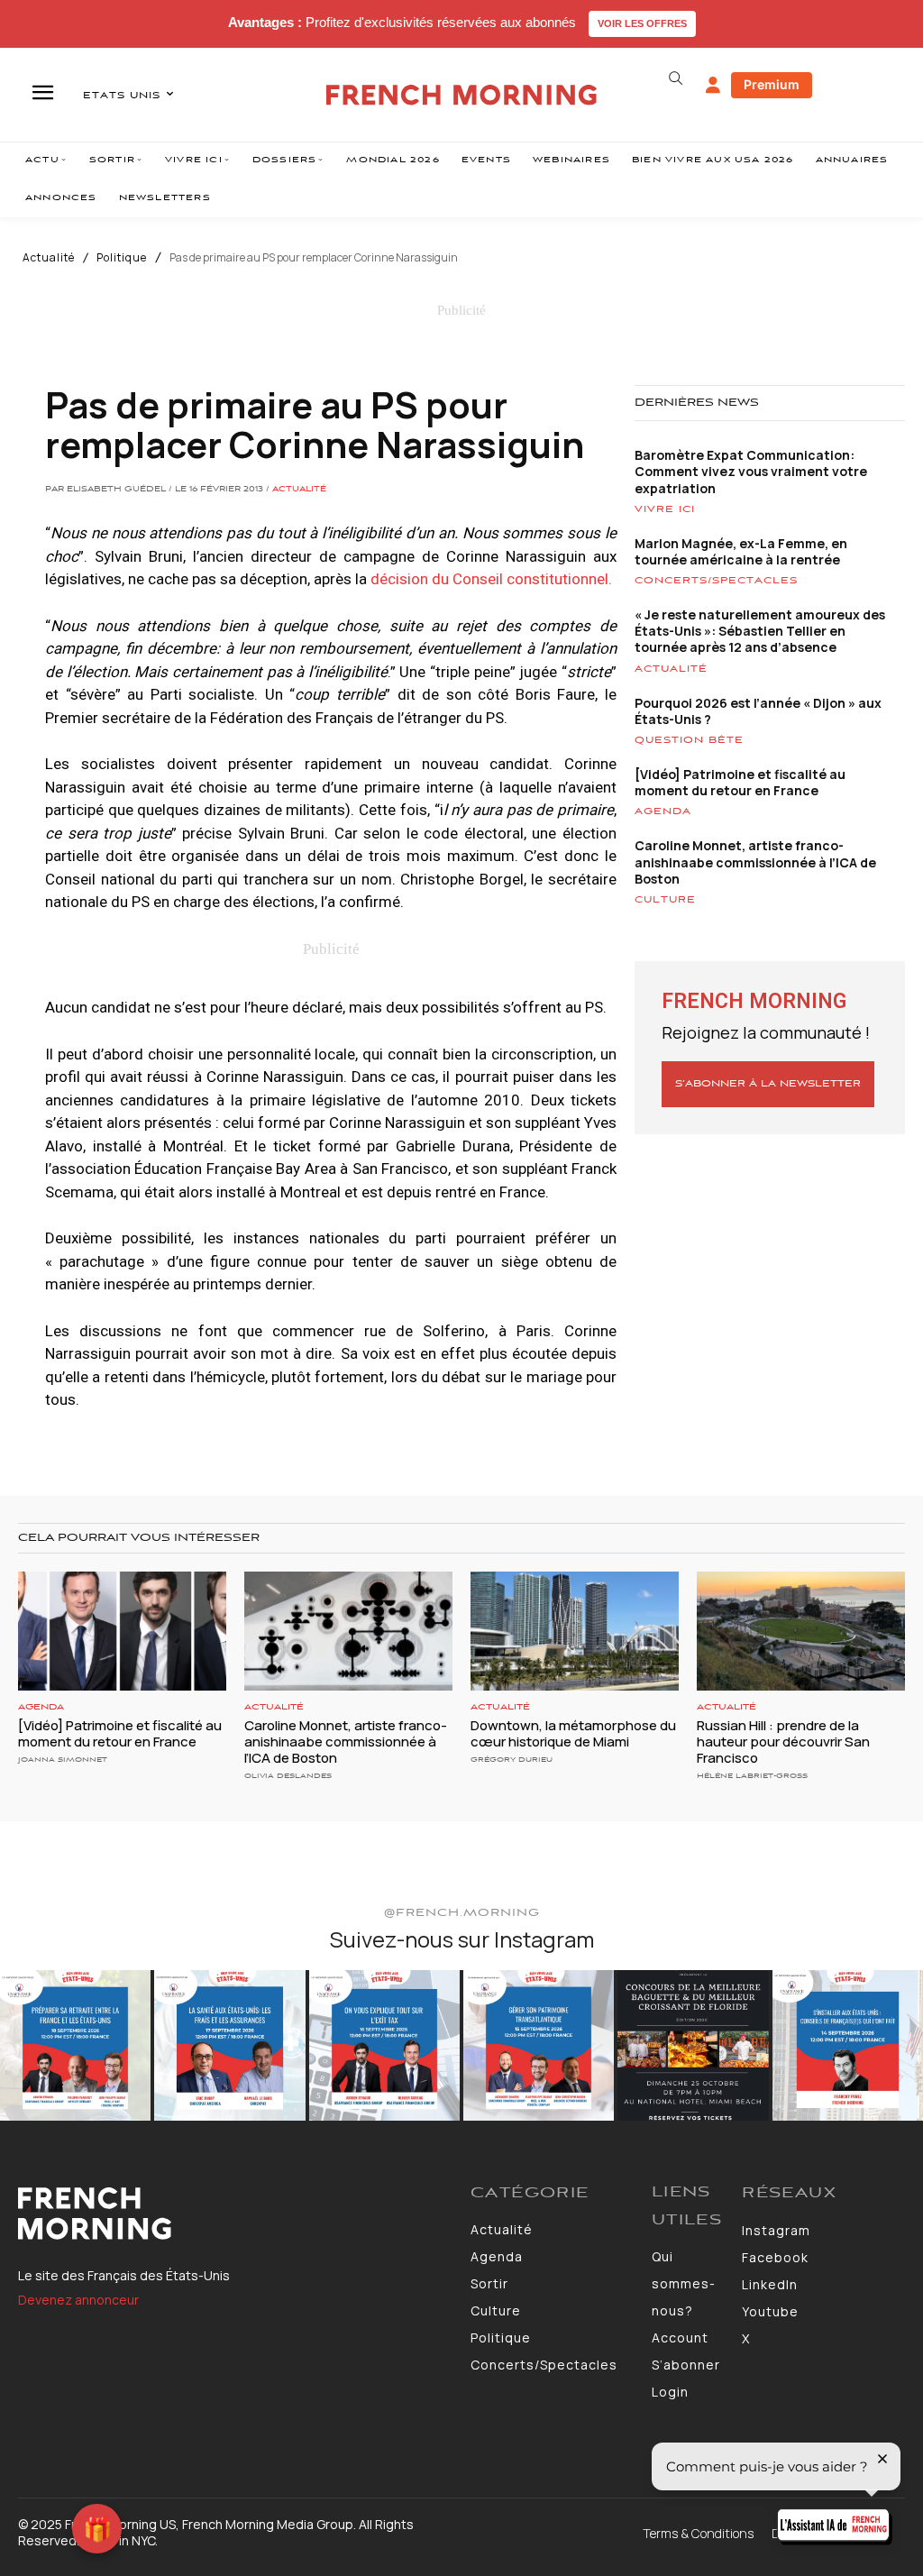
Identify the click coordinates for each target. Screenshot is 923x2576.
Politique (122, 258)
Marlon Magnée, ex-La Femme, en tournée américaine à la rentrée (741, 551)
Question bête (689, 740)
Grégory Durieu (512, 1760)
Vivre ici (665, 509)
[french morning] (461, 95)
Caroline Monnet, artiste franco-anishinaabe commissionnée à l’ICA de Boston (755, 862)
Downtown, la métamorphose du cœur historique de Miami (573, 1733)
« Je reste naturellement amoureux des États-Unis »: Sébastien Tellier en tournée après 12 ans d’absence (760, 631)
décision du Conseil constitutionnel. (491, 579)
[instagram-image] (75, 2045)
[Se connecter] (713, 86)
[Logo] (235, 2214)
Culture (665, 900)
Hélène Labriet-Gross (752, 1776)
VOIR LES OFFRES (642, 23)
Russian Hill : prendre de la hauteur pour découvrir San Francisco (783, 1742)
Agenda (663, 811)
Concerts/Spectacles (716, 581)
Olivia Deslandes (288, 1776)
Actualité (49, 258)
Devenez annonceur (78, 2300)
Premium (772, 84)
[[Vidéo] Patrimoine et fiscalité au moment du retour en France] (122, 1631)
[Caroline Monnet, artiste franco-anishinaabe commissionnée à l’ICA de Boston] (348, 1631)
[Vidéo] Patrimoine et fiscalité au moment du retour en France (740, 782)
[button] (676, 78)
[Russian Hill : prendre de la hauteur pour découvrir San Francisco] (801, 1631)
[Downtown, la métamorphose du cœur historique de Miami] (575, 1631)
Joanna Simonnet (63, 1760)
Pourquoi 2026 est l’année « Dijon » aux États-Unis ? (758, 711)
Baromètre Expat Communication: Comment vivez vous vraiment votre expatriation (751, 471)
